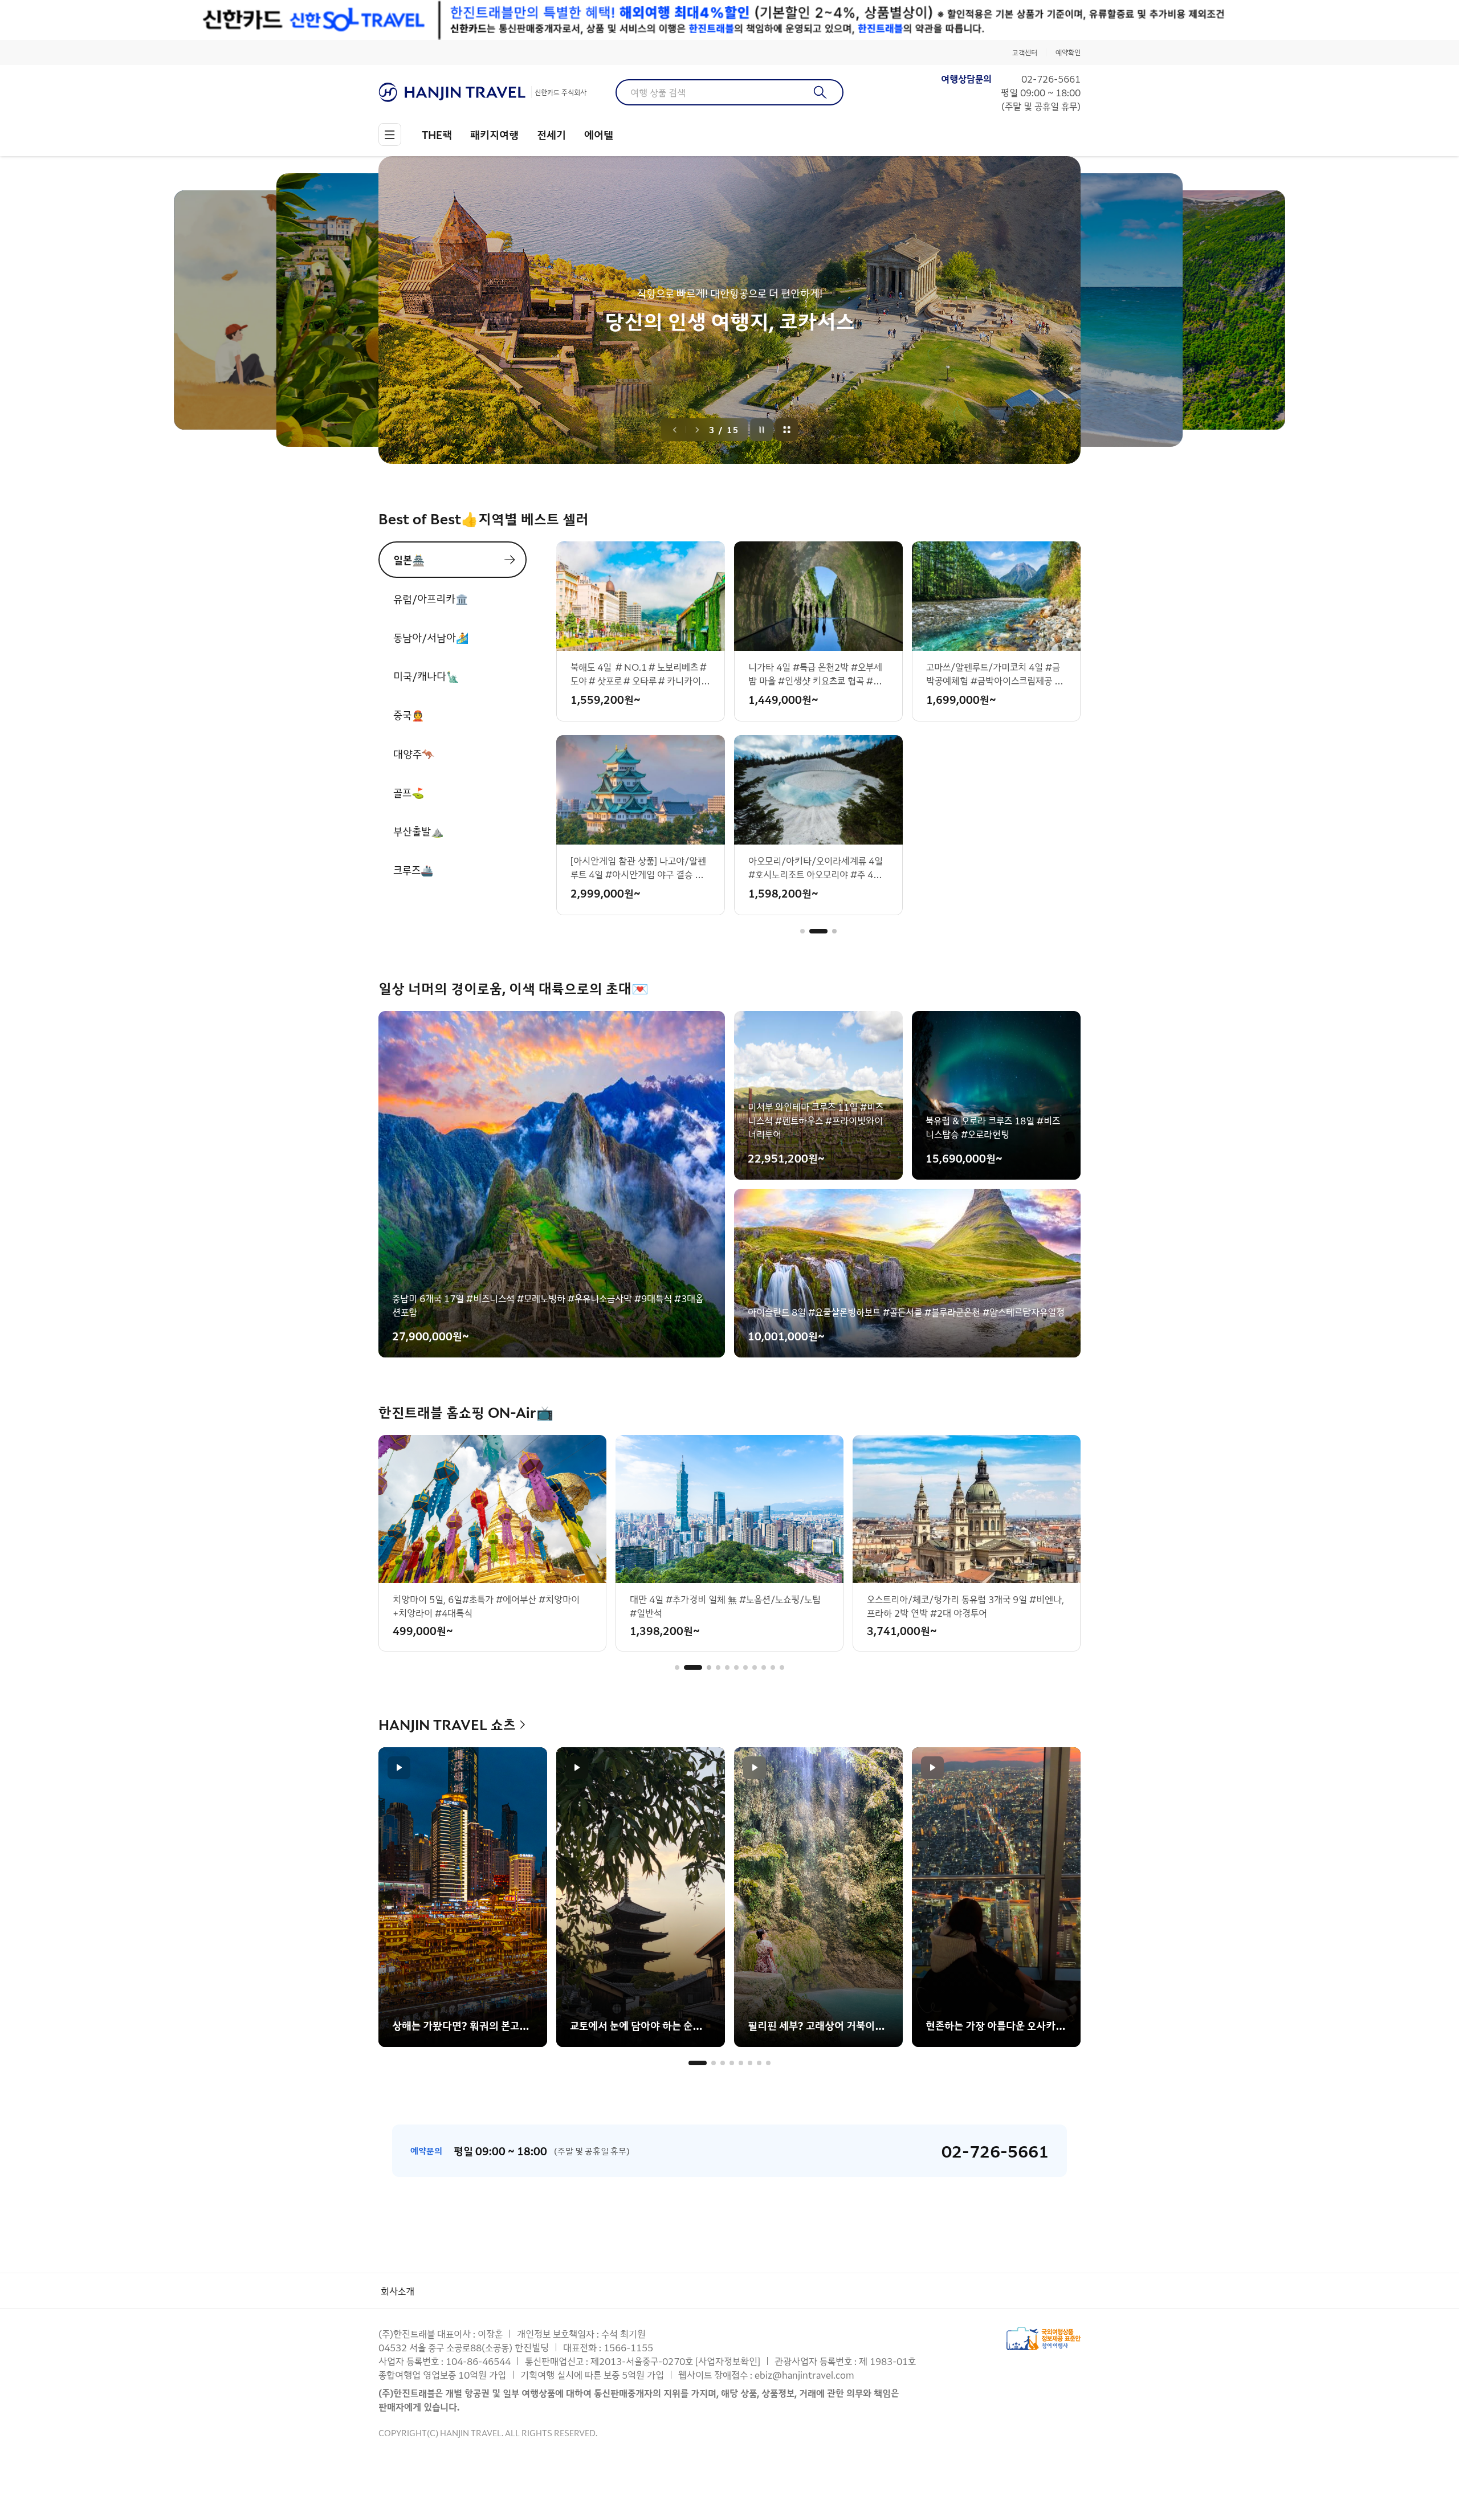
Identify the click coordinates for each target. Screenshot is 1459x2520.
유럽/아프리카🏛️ (431, 598)
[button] (802, 931)
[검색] (820, 92)
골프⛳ (409, 792)
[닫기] (1073, 20)
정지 (762, 430)
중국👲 (409, 715)
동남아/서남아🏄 (431, 637)
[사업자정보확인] (728, 2361)
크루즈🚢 (413, 870)
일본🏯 (409, 560)
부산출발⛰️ (418, 831)
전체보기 (787, 430)
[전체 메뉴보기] (390, 134)
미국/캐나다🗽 (426, 676)
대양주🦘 (414, 753)
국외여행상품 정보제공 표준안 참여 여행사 (1044, 2338)
